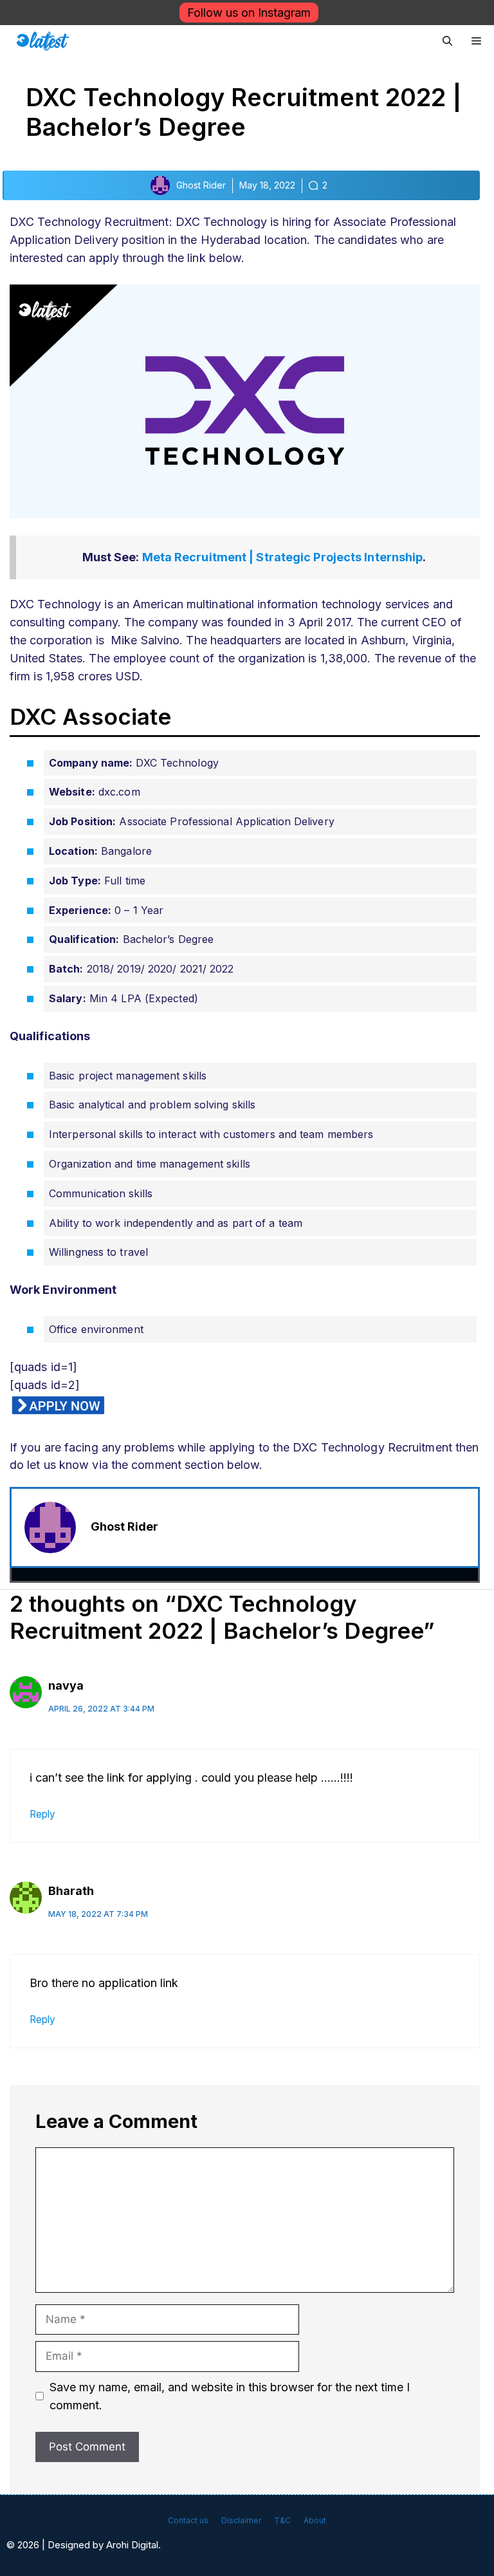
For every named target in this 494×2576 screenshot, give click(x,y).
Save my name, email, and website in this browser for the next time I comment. (230, 2396)
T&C (282, 2520)
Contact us (188, 2520)
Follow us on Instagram (249, 13)
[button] (447, 41)
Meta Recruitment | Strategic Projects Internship (283, 557)
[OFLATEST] (43, 41)
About (315, 2520)
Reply (42, 1814)
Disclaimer (241, 2520)
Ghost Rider (124, 1526)
